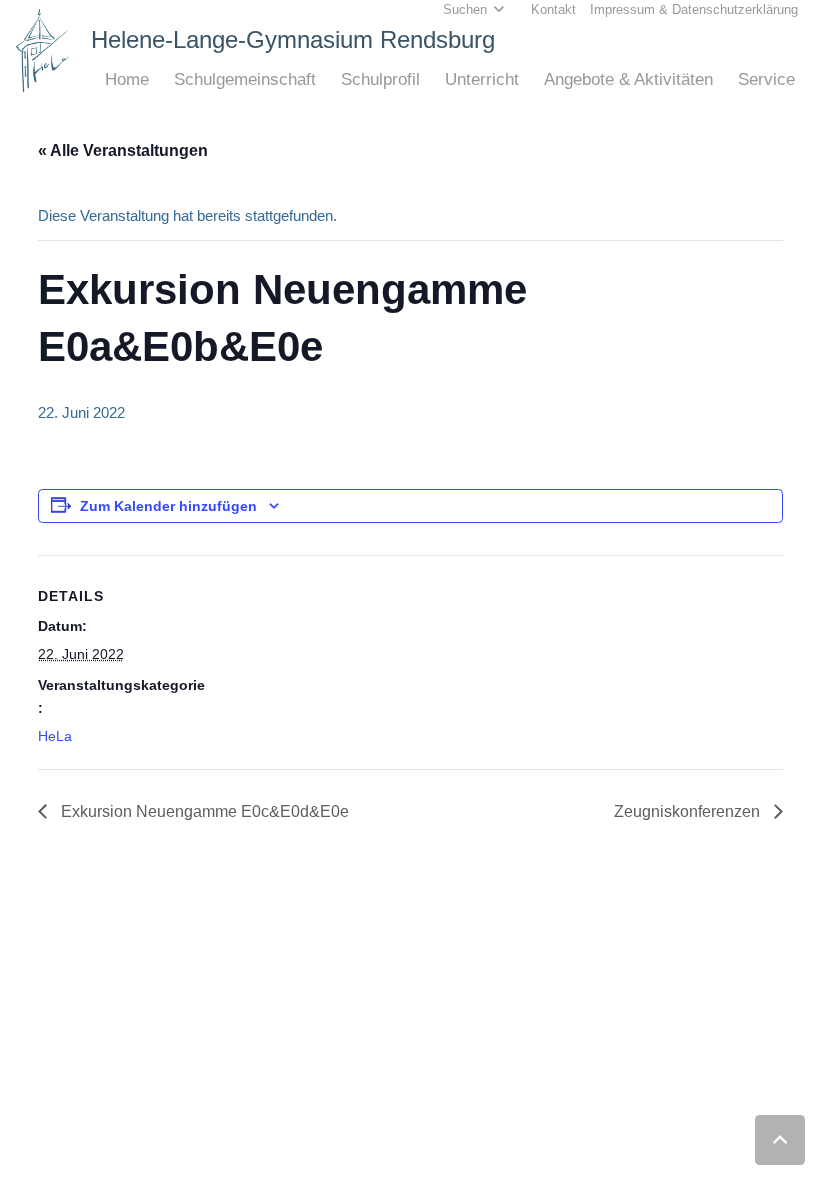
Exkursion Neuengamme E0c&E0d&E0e (203, 811)
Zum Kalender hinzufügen (168, 506)
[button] (159, 80)
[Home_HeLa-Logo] (42, 50)
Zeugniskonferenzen (689, 811)
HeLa (55, 736)
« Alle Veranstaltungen (123, 150)
